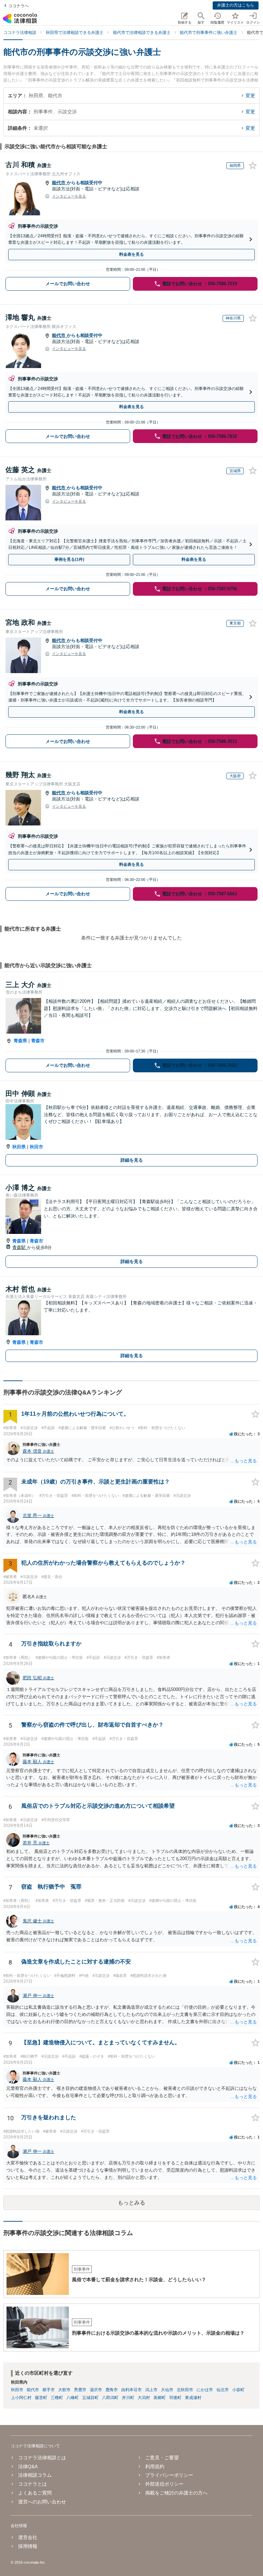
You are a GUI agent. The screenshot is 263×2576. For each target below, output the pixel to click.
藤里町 (41, 2398)
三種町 (57, 2398)
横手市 (49, 2390)
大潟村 (144, 2398)
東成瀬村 (193, 2398)
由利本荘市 (131, 2390)
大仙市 (167, 2390)
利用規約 (155, 2466)
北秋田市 (185, 2390)
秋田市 (36, 1147)
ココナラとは (33, 2484)
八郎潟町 (110, 2398)
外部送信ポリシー (164, 2484)
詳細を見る (132, 1160)
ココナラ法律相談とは (42, 2458)
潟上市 (151, 2390)
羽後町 (175, 2398)
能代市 (59, 183)
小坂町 (238, 2390)
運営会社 (28, 2537)
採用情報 (28, 2546)
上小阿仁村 (21, 2398)
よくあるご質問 (35, 2493)
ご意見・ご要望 (162, 2458)
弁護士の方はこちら (236, 5)
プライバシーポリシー (169, 2475)
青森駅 (20, 1247)
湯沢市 (96, 2390)
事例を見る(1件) (69, 559)
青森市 (38, 1041)
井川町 (128, 2398)
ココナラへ (18, 6)
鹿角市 (112, 2390)
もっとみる (131, 2203)
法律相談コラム (35, 2475)
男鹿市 (80, 2390)
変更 (250, 96)
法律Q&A (28, 2466)
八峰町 (73, 2398)
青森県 (20, 1041)
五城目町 (90, 2398)
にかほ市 (205, 2390)
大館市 (64, 2390)
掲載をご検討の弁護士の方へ (176, 2493)
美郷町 (160, 2398)
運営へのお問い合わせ (42, 2502)
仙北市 (223, 2390)
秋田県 (19, 1147)
